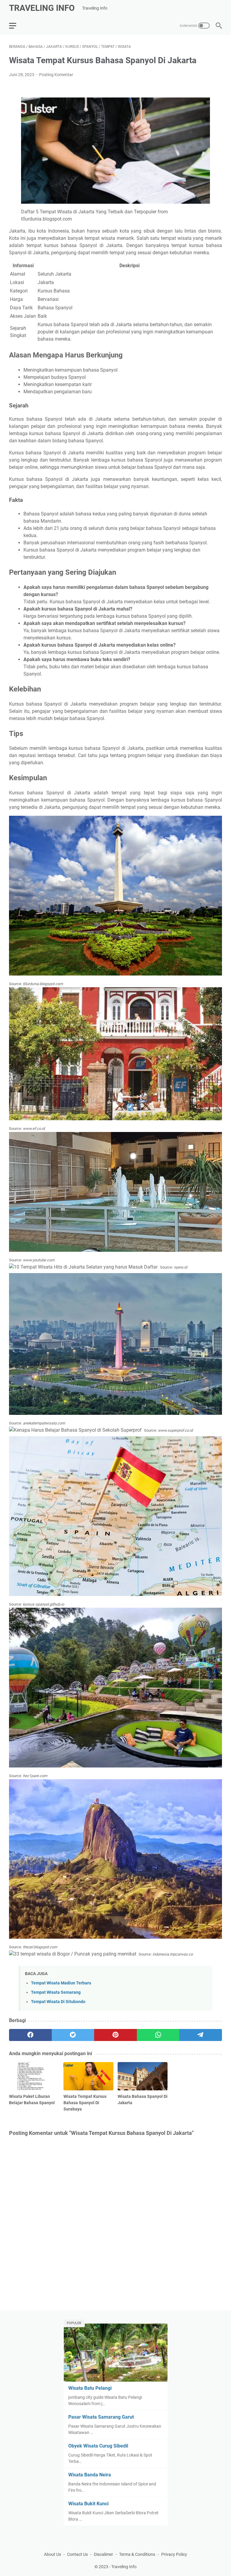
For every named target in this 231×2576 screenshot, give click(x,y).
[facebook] (30, 2035)
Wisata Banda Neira (90, 2475)
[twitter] (73, 2035)
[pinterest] (115, 2035)
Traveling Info (42, 8)
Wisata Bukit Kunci (88, 2504)
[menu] (16, 26)
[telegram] (201, 2035)
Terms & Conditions (137, 2554)
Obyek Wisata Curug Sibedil (98, 2446)
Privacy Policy (174, 2554)
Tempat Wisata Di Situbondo (58, 2002)
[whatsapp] (158, 2035)
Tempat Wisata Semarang (56, 1992)
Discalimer (103, 2554)
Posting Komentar (56, 75)
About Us (52, 2554)
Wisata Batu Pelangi (90, 2388)
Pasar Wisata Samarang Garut (101, 2417)
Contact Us (77, 2554)
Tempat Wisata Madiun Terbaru (61, 1983)
